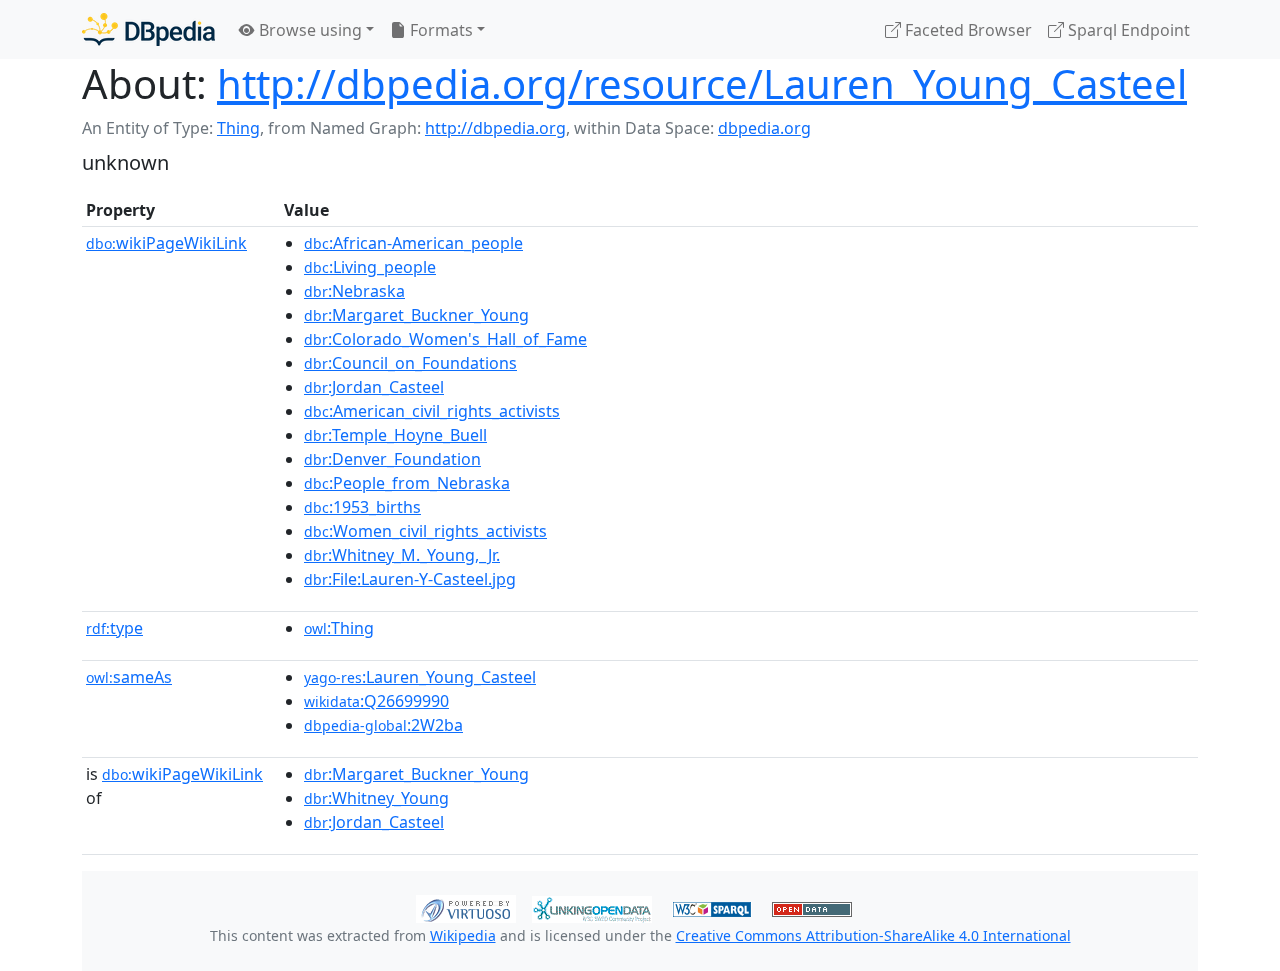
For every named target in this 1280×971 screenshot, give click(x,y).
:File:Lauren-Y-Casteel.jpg (410, 579)
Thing (238, 128)
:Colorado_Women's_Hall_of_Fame (445, 339)
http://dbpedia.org (495, 128)
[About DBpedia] (148, 29)
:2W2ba (383, 725)
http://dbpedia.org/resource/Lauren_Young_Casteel (702, 83)
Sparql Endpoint (1127, 30)
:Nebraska (354, 291)
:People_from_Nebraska (407, 483)
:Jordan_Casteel (374, 387)
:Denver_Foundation (392, 459)
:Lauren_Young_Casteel (420, 677)
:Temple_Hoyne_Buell (395, 435)
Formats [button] (439, 30)
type (114, 628)
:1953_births (362, 507)
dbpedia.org (764, 128)
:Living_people (370, 267)
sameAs (129, 677)
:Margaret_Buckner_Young (416, 315)
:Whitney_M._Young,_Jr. (402, 555)
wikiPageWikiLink (166, 243)
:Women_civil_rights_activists (425, 531)
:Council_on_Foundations (410, 363)
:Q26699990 (376, 701)
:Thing (339, 628)
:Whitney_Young (376, 798)
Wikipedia (463, 935)
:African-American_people (413, 243)
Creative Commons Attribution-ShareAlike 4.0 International (873, 935)
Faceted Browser (966, 30)
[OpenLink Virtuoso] (466, 907)
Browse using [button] (308, 30)
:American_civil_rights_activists (432, 411)
